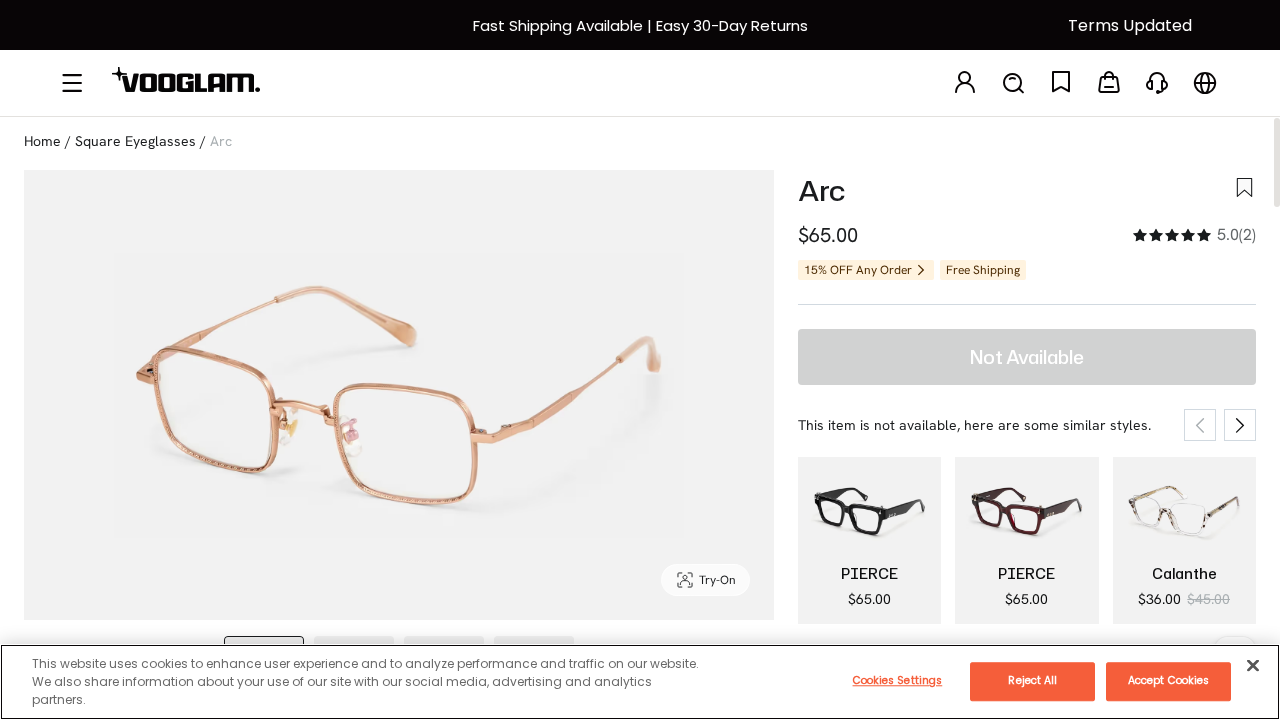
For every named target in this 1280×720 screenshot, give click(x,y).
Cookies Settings (898, 680)
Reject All (1032, 680)
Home (42, 141)
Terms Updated (1130, 25)
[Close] (1253, 665)
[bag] (1109, 83)
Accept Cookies (1168, 680)
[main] (640, 682)
